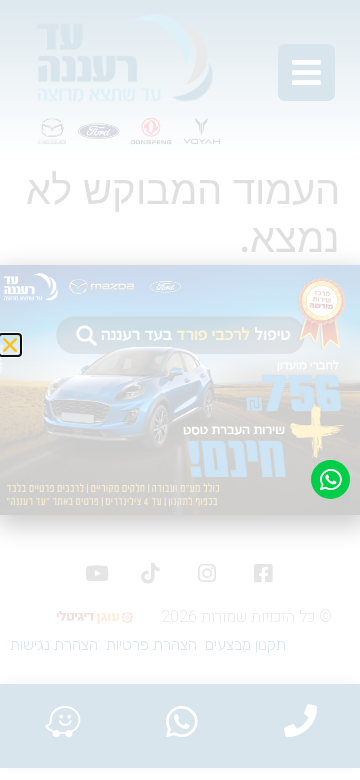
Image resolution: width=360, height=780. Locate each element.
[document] (180, 390)
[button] (10, 345)
